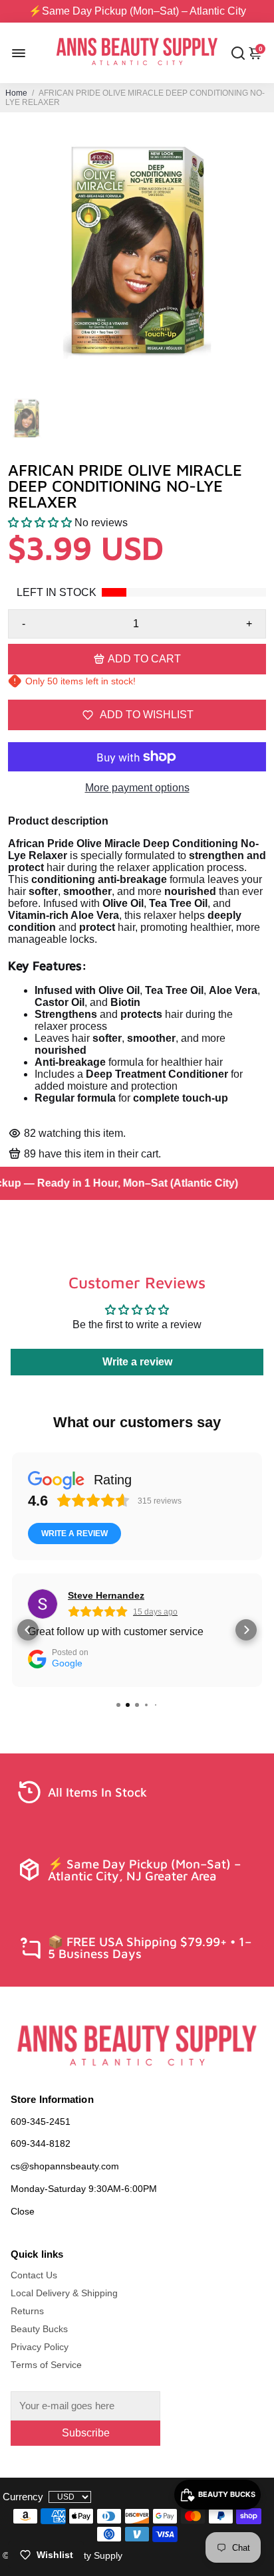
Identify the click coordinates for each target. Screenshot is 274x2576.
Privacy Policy (40, 2347)
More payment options (137, 788)
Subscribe (86, 2433)
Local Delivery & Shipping (64, 2293)
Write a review (137, 1362)
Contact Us (34, 2275)
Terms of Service (46, 2365)
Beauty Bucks (39, 2329)
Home (16, 93)
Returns (27, 2311)
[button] (40, 523)
